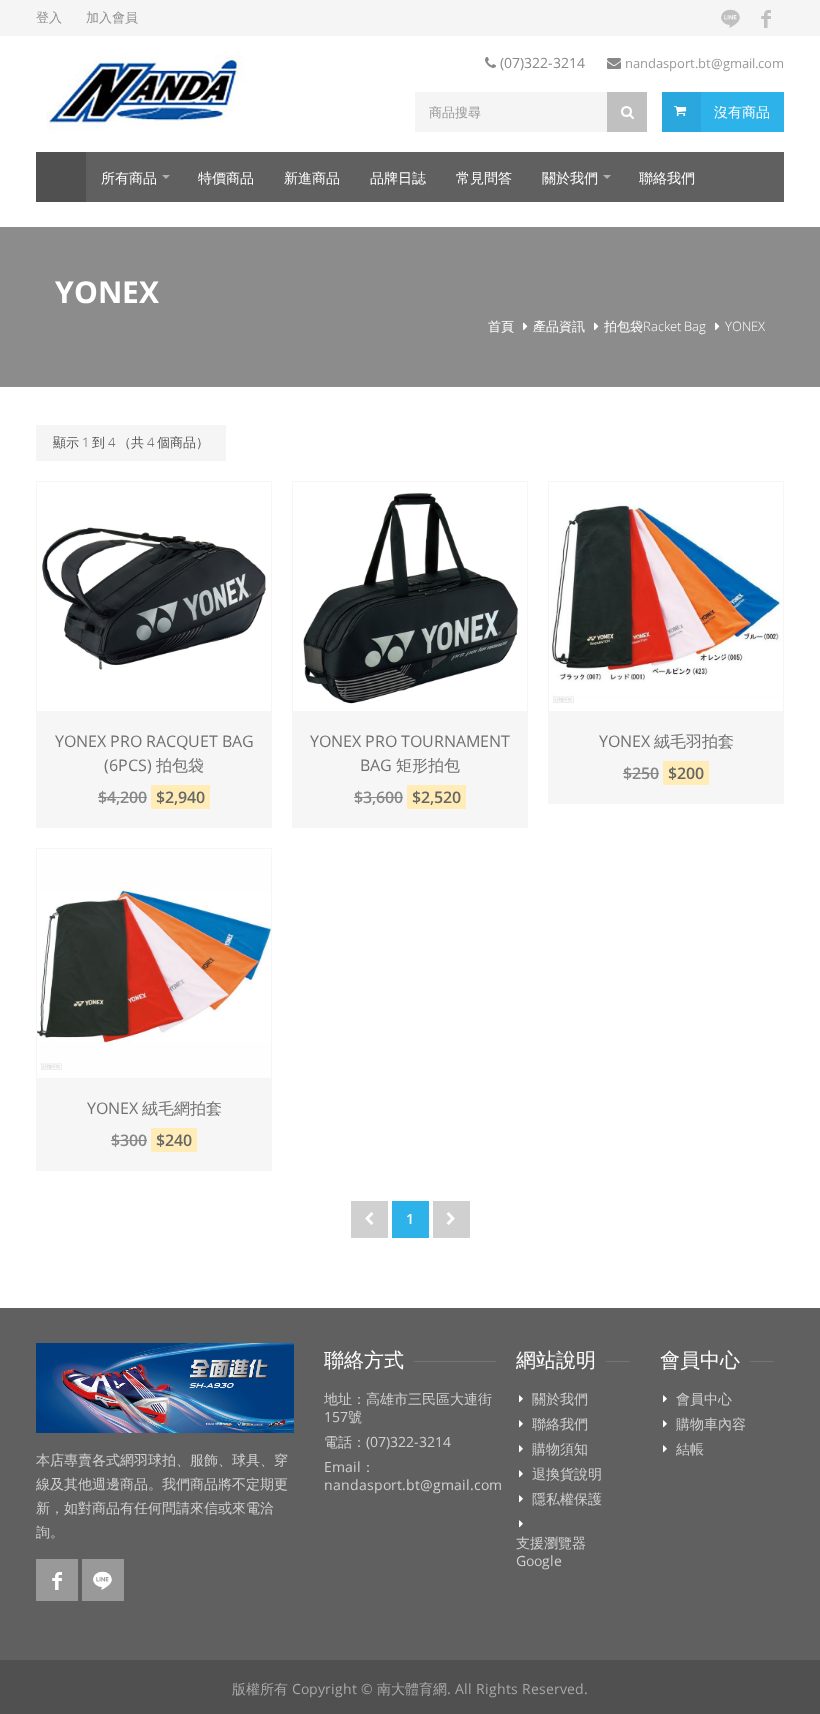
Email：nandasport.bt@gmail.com (413, 1476)
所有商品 (129, 177)
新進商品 (312, 177)
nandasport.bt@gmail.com (704, 63)
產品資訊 (559, 326)
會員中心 (704, 1399)
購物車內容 (711, 1424)
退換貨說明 (567, 1474)
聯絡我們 (667, 177)
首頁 (61, 177)
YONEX (745, 326)
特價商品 (226, 177)
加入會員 (112, 17)
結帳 (690, 1449)
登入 (49, 17)
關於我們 (570, 177)
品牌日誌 (398, 177)
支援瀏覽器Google (551, 1552)
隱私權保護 (567, 1499)
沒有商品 (742, 111)
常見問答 (484, 177)
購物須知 (560, 1449)
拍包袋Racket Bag (655, 326)
